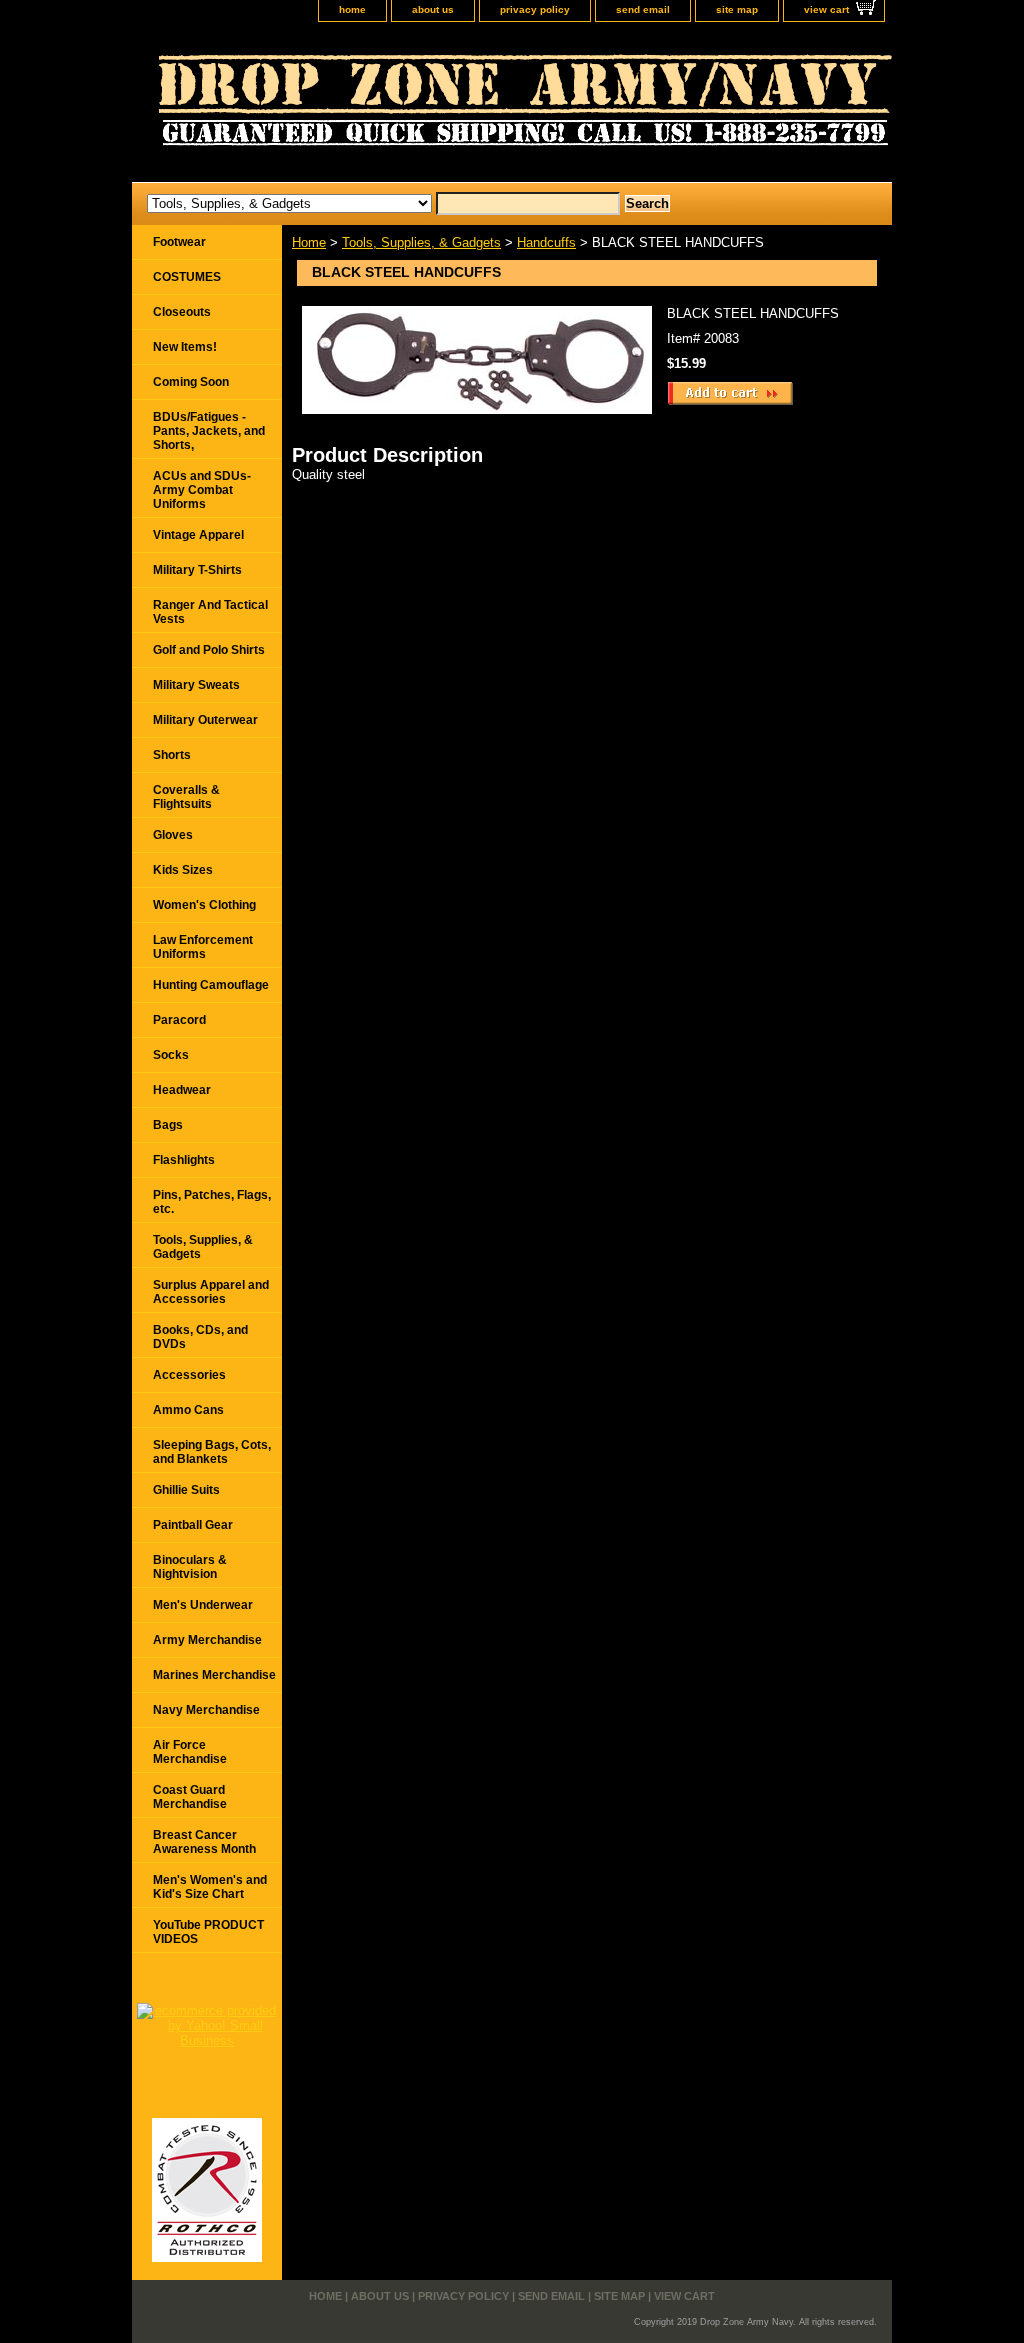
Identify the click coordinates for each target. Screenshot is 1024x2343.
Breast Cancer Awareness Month (204, 1842)
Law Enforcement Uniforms (203, 947)
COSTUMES (187, 277)
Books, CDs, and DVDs (200, 1337)
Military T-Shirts (197, 570)
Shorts (172, 755)
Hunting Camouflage (211, 985)
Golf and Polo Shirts (209, 650)
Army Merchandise (207, 1640)
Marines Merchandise (214, 1675)
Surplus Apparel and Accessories (211, 1292)
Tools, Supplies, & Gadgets (421, 242)
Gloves (173, 835)
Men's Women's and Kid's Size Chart (210, 1887)
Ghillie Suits (186, 1490)
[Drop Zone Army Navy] (382, 107)
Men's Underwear (203, 1605)
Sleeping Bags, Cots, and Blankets (212, 1452)
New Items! (185, 347)
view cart (826, 9)
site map (737, 9)
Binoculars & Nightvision (190, 1567)
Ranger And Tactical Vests (210, 612)
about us (433, 9)
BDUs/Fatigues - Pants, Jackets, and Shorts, (209, 431)
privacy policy (535, 9)
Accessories (189, 1375)
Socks (171, 1055)
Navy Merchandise (206, 1710)
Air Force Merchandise (190, 1752)
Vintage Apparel (198, 535)
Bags (168, 1125)
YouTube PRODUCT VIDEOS (208, 1932)
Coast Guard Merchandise (190, 1797)
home (352, 9)
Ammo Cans (188, 1410)
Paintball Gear (193, 1525)
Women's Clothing (204, 905)
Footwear (179, 242)
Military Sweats (196, 685)
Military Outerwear (205, 720)
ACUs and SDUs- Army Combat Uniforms (202, 490)
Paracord (179, 1020)
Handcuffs (546, 242)
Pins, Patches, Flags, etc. (212, 1202)
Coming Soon (191, 382)
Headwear (182, 1090)
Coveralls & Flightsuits (186, 797)
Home (309, 242)
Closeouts (182, 312)
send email (643, 9)
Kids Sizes (183, 870)
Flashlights (184, 1160)
